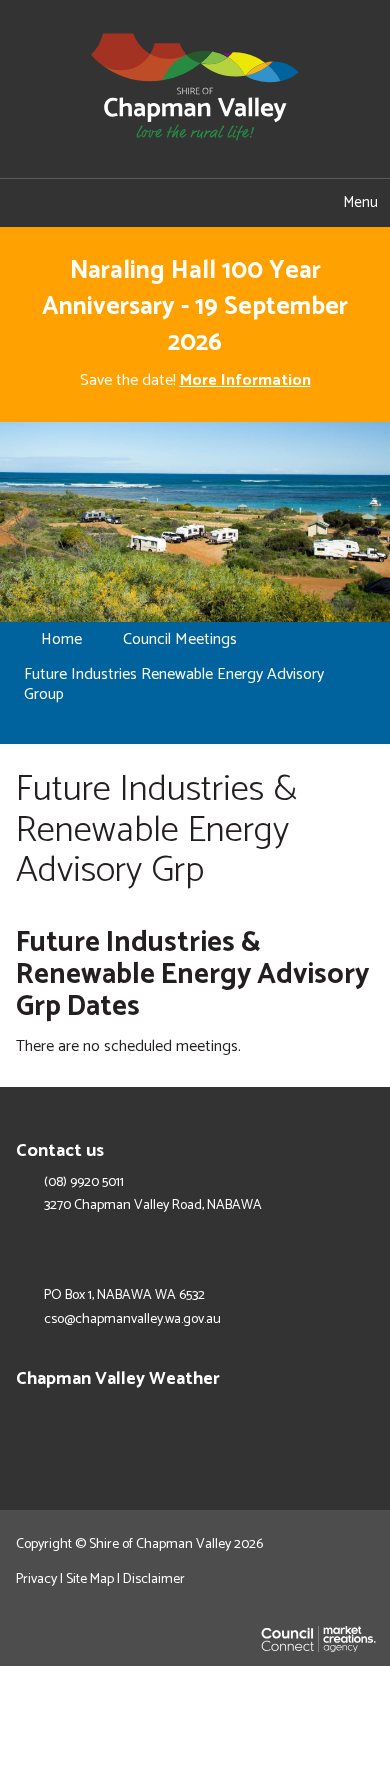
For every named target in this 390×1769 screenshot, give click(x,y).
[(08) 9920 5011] (162, 203)
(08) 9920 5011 (84, 1183)
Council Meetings (180, 639)
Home (61, 639)
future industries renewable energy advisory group (174, 684)
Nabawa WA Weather (364, 1423)
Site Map (90, 1579)
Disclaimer (154, 1579)
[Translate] (227, 203)
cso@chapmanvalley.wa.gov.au (132, 1320)
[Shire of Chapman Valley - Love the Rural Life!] (195, 88)
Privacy (36, 1579)
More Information (245, 380)
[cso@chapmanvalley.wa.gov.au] (97, 203)
